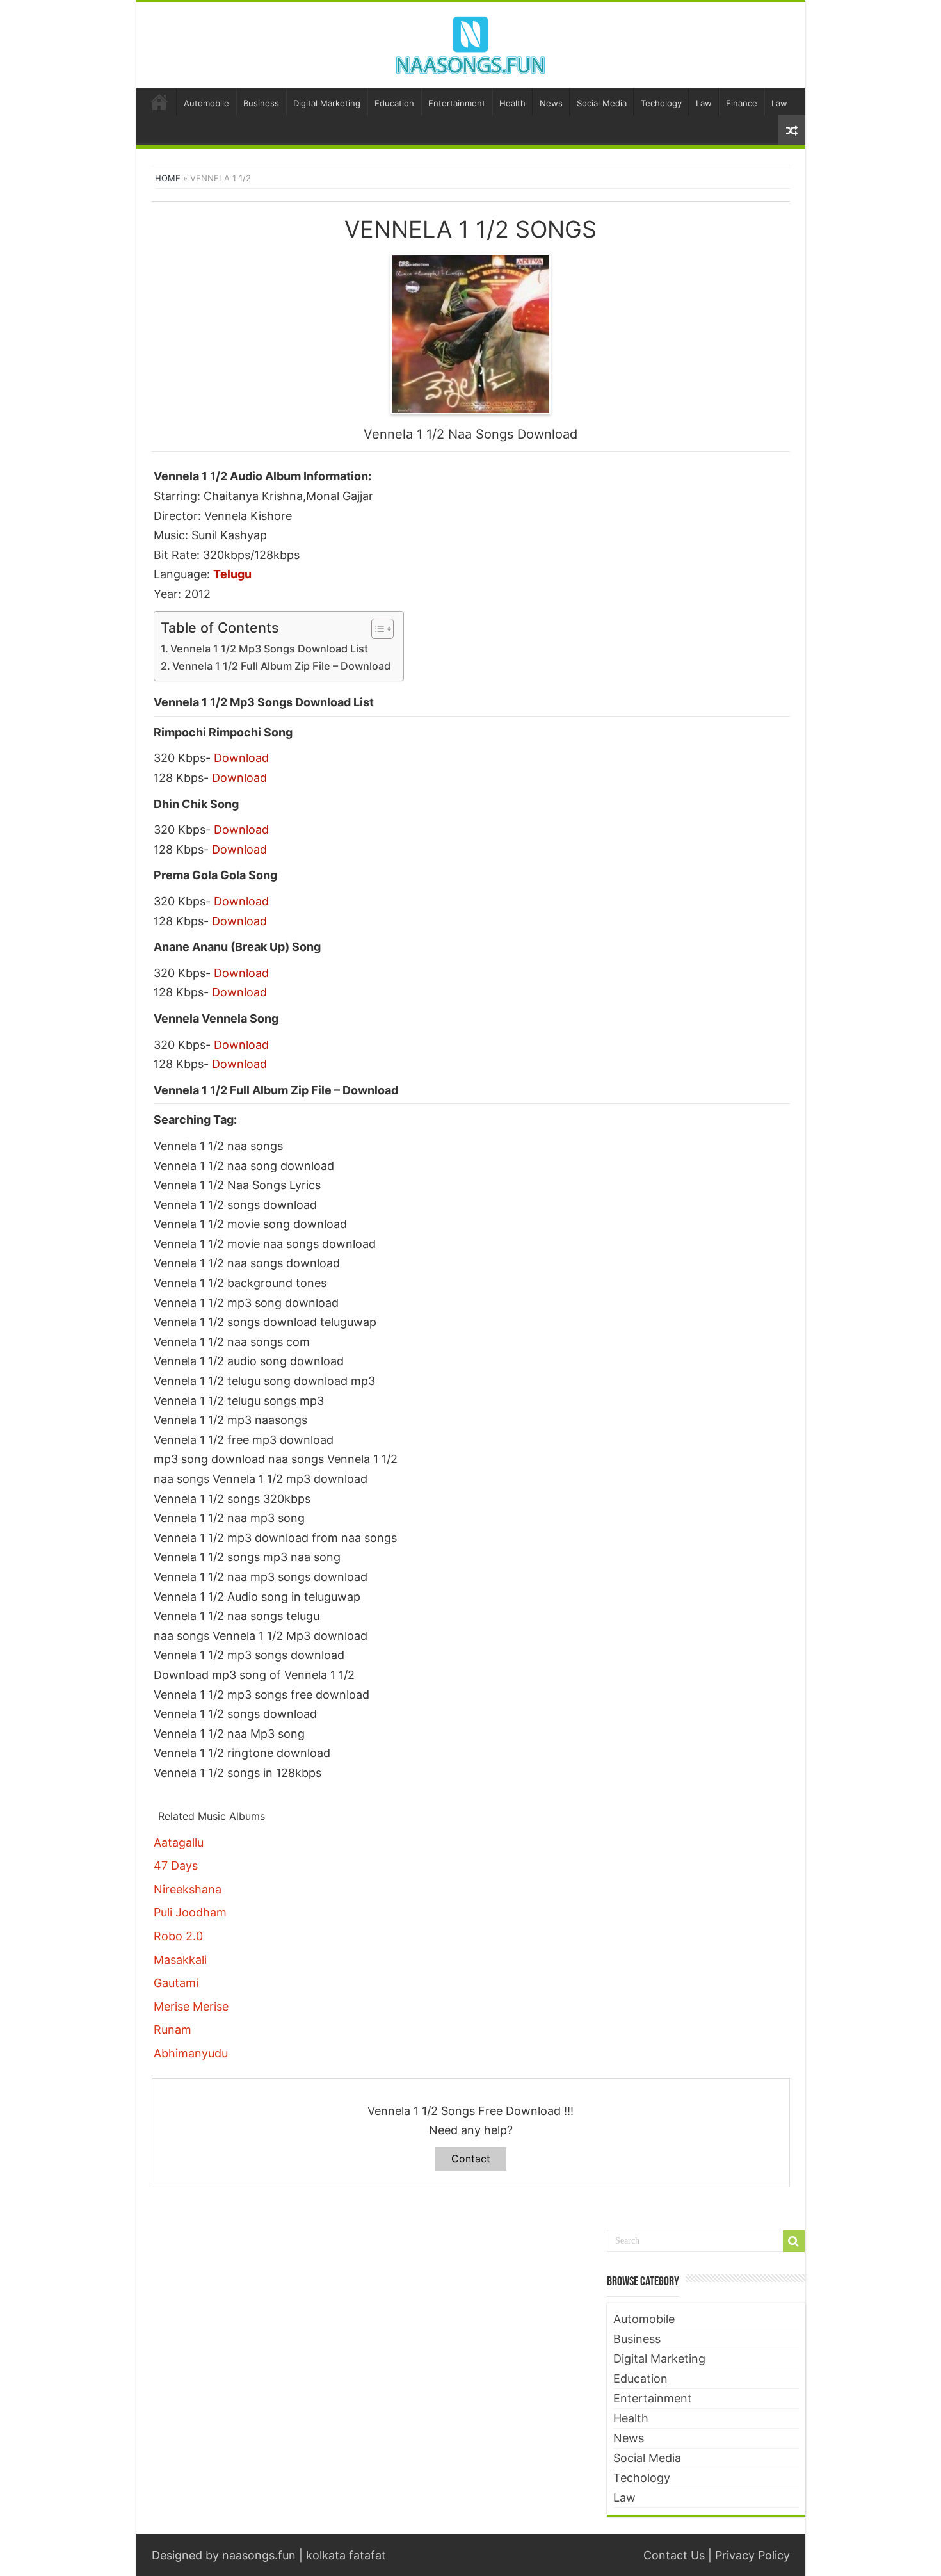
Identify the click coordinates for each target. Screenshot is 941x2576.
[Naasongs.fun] (470, 43)
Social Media (602, 103)
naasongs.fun (259, 2555)
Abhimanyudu (191, 2053)
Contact (471, 2159)
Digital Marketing (327, 103)
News (551, 103)
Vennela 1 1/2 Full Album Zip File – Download (281, 666)
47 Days (176, 1866)
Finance (742, 103)
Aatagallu (179, 1843)
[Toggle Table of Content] (376, 629)
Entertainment (457, 103)
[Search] (794, 2241)
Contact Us (674, 2555)
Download (241, 758)
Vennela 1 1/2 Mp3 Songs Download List (269, 649)
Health (512, 103)
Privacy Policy (752, 2555)
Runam (173, 2029)
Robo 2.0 (178, 1936)
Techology (661, 103)
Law (704, 103)
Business (261, 103)
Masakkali (180, 1960)
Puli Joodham (190, 1912)
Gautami (176, 1983)
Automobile (206, 103)
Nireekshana (188, 1889)
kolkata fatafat (346, 2555)
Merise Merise (191, 2006)
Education (394, 103)
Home (159, 102)
